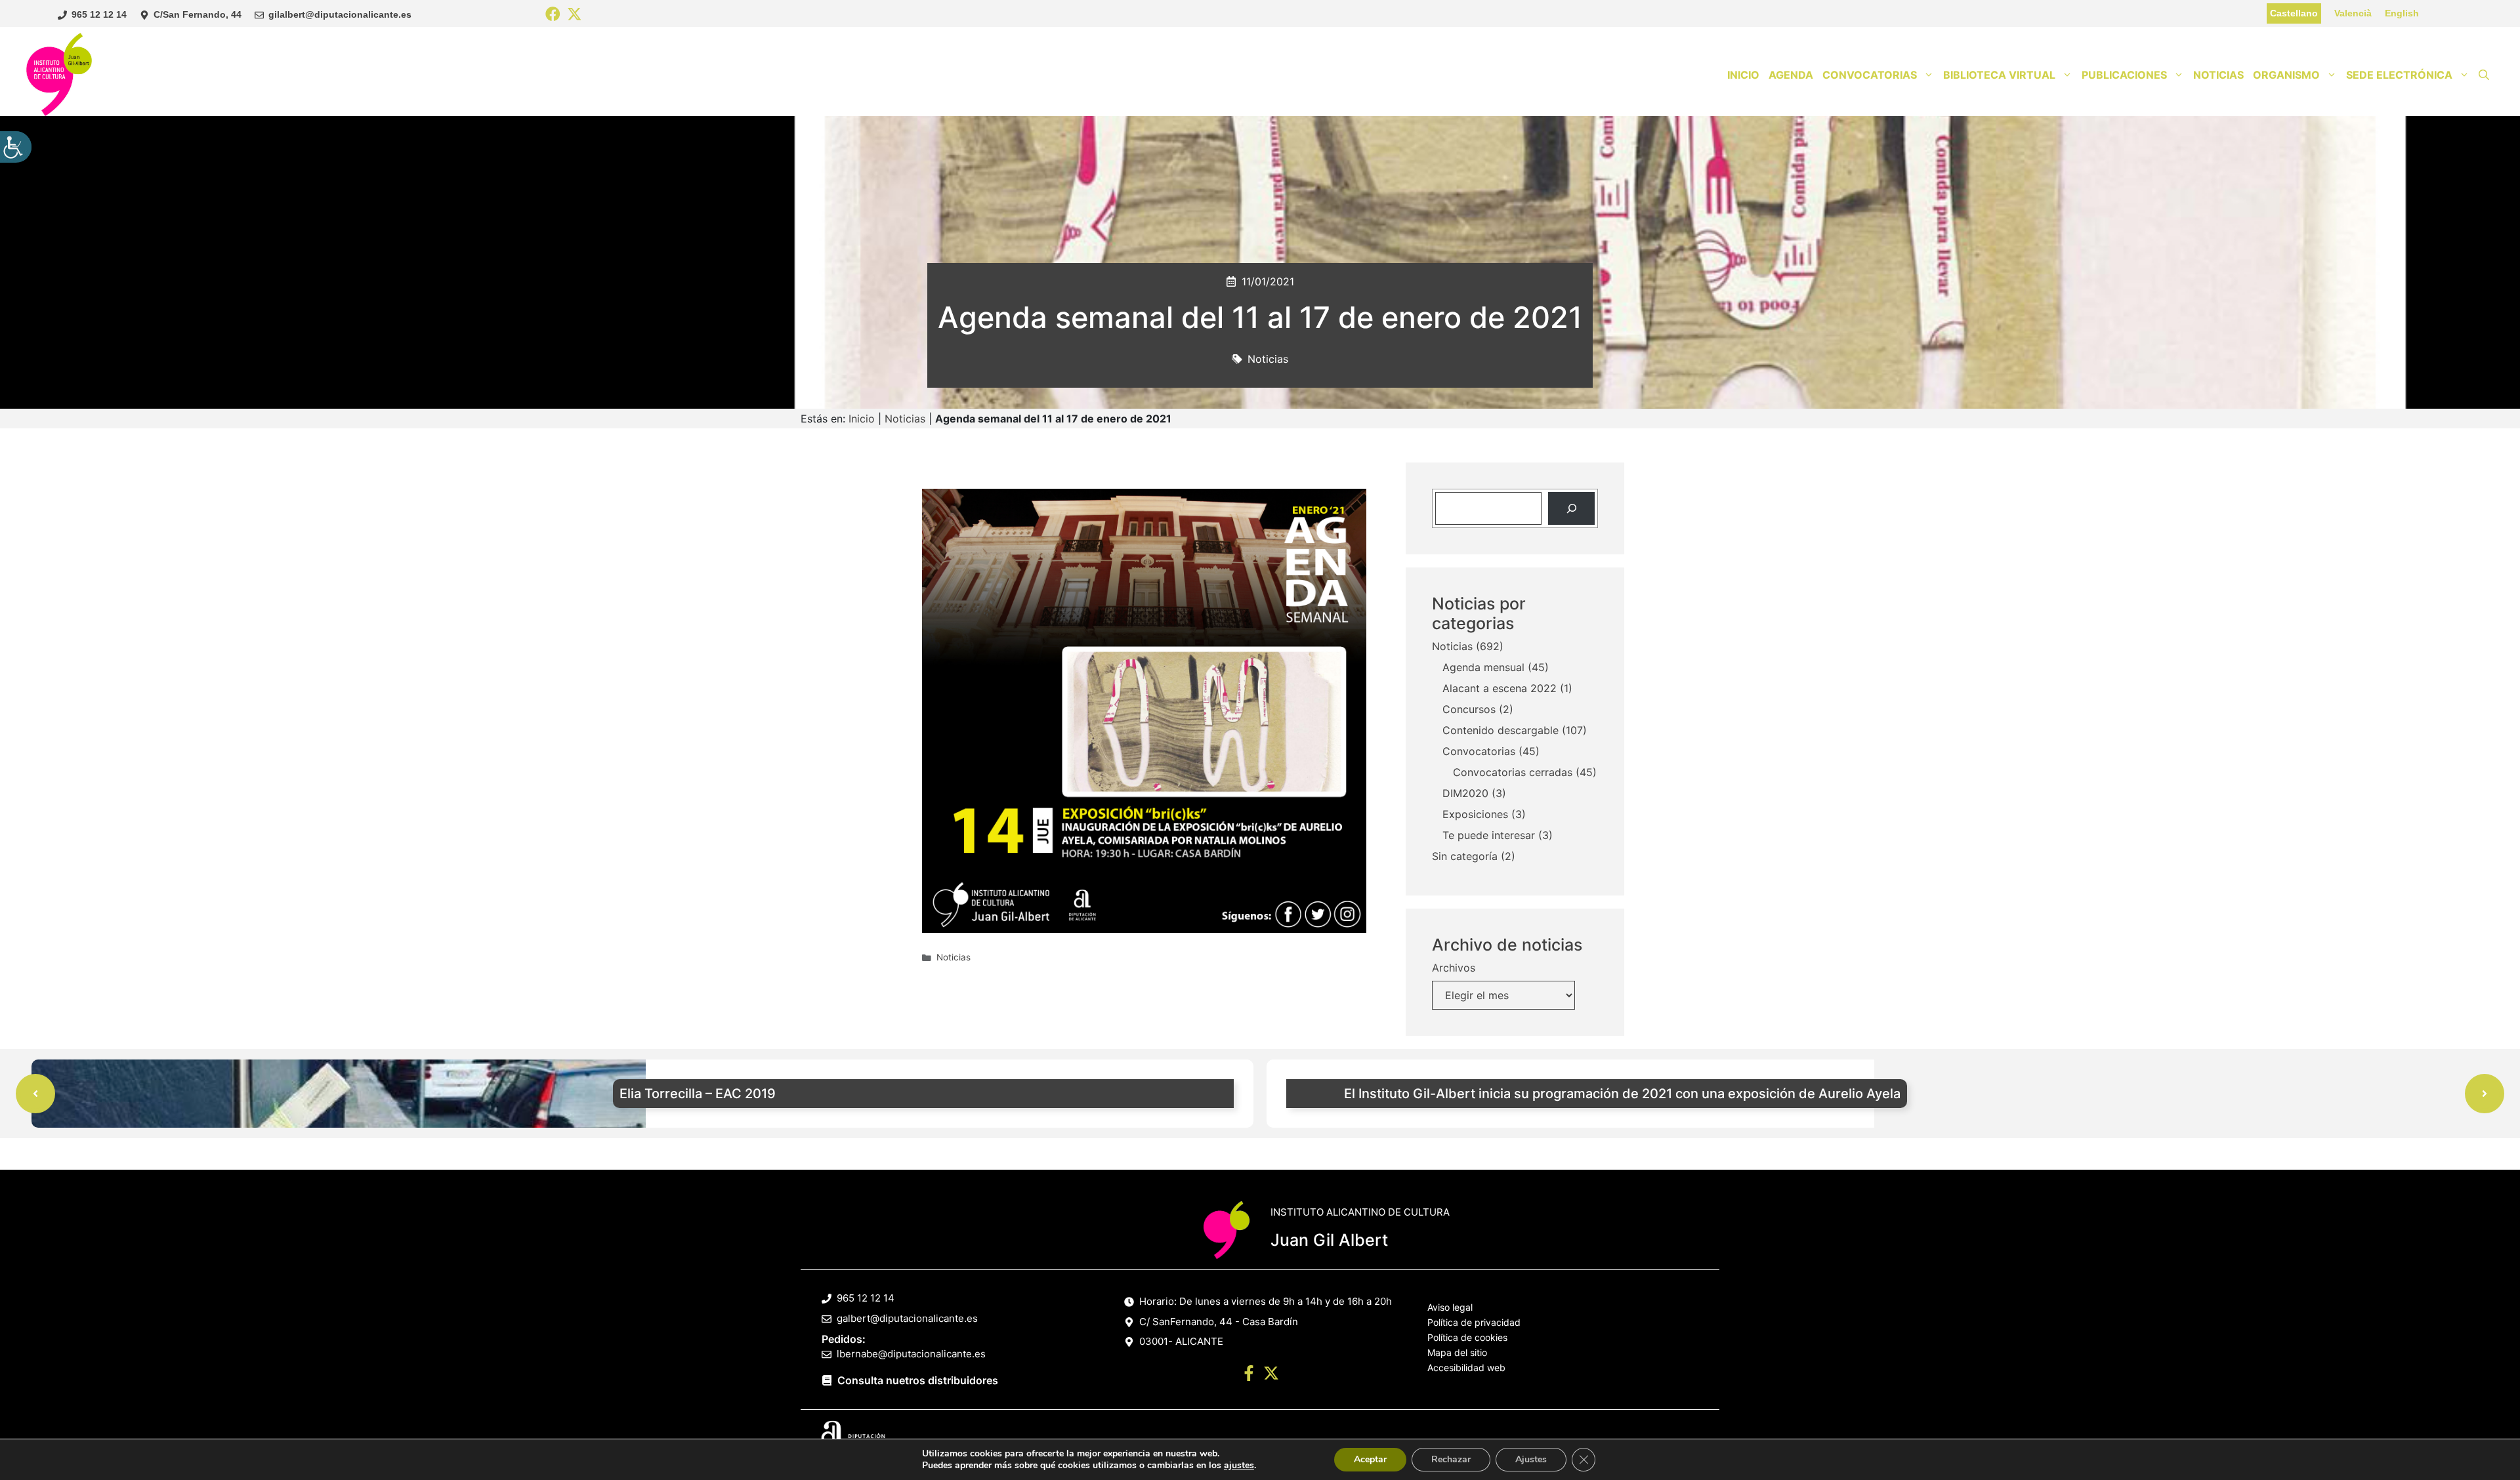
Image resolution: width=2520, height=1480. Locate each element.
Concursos (1469, 709)
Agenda (1791, 75)
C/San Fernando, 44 (198, 14)
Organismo (2286, 75)
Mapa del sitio (1457, 1352)
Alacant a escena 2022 (1500, 688)
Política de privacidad (1474, 1322)
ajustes (1239, 1466)
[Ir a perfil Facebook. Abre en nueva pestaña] (1249, 1375)
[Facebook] (553, 15)
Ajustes (1531, 1459)
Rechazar (1451, 1459)
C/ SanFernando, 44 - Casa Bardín (1219, 1322)
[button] (2484, 75)
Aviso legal (1450, 1307)
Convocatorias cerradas (1513, 772)
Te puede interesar (1489, 835)
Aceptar (1370, 1459)
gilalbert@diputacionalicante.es (340, 14)
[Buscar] (1571, 508)
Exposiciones (1475, 814)
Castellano (2294, 13)
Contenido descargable (1501, 730)
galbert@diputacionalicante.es (907, 1318)
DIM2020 (1465, 793)
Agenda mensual (1483, 667)
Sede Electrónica (2399, 75)
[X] (575, 15)
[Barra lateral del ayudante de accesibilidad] (16, 147)
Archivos (1454, 968)
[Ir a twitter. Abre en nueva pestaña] (1271, 1375)
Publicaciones (2124, 75)
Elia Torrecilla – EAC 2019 (698, 1094)
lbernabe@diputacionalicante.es (911, 1354)
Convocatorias (1870, 75)
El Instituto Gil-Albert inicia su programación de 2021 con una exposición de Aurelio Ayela (1622, 1094)
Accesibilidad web (1466, 1367)
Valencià (2353, 13)
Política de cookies (1467, 1337)
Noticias (2218, 75)
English (2402, 13)
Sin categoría (1465, 856)
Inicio (1743, 75)
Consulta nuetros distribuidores (918, 1380)
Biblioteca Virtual (1999, 75)
